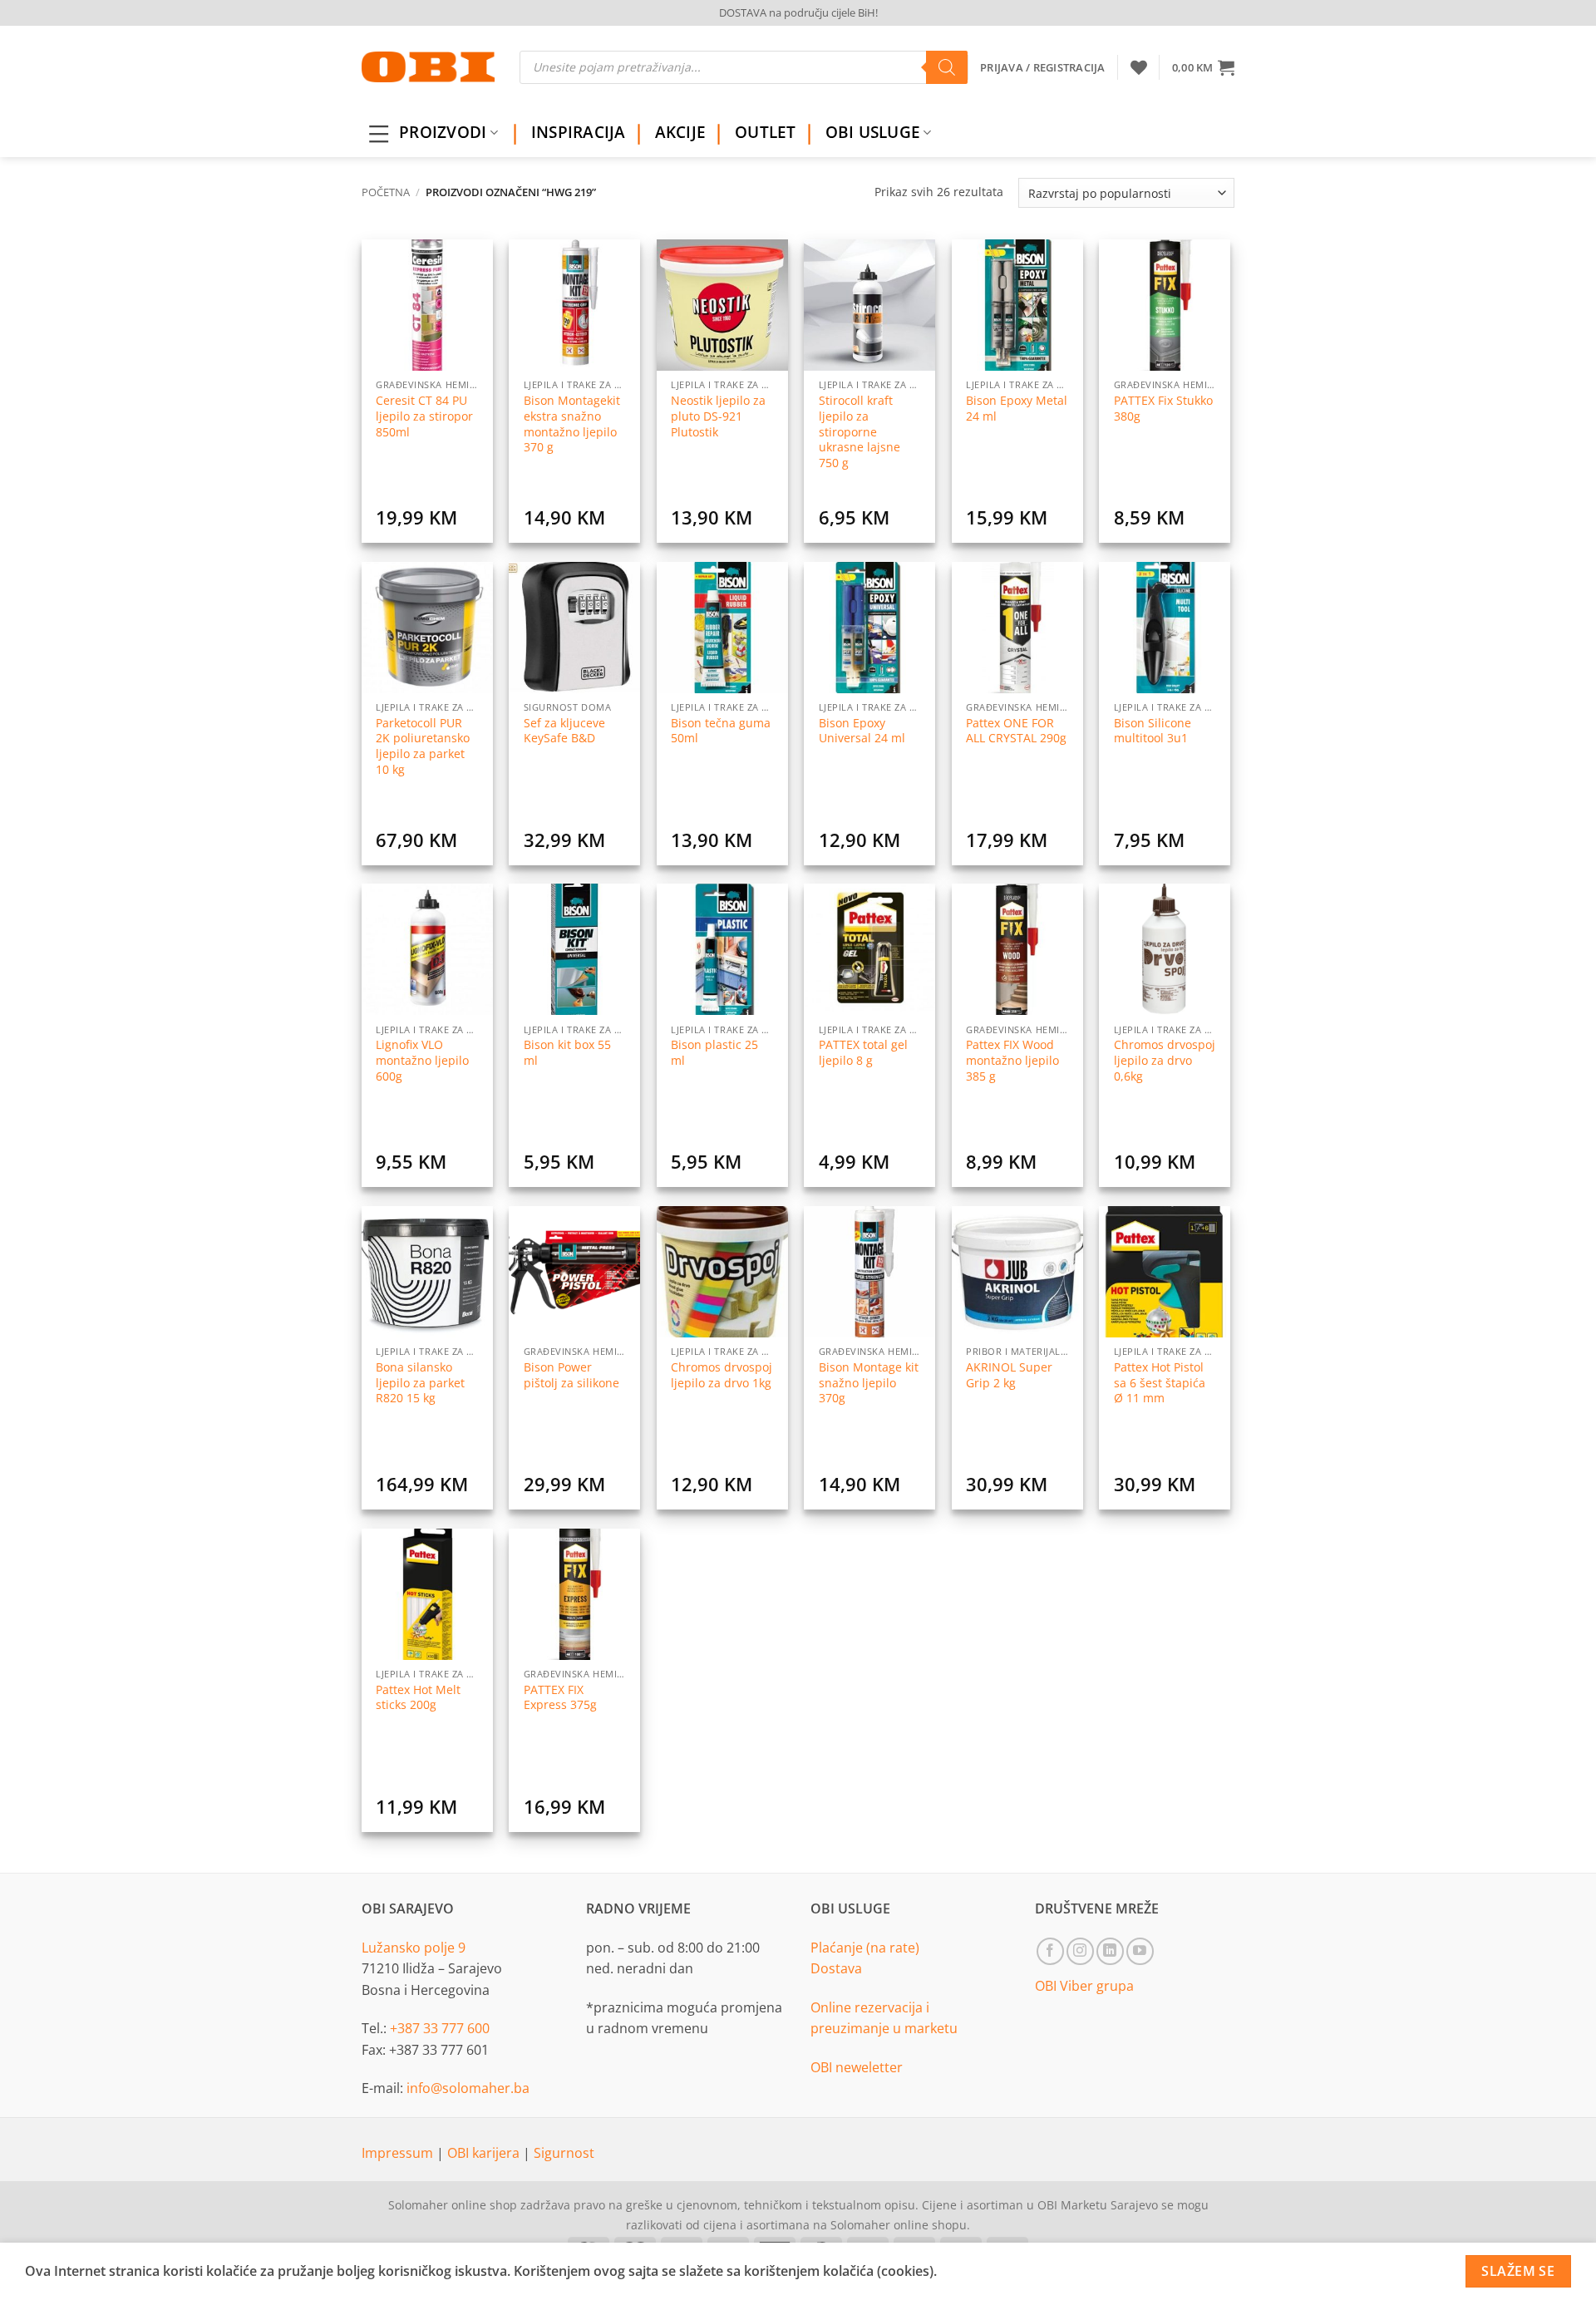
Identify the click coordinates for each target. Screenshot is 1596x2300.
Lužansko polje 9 (414, 1948)
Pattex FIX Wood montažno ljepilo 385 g (1012, 1060)
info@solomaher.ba (468, 2088)
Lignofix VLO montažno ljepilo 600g (422, 1060)
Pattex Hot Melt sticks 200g (418, 1698)
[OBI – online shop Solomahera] (428, 67)
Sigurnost (564, 2153)
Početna (386, 192)
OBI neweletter (857, 2067)
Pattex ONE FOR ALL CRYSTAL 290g (1016, 731)
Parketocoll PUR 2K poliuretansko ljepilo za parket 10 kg (423, 746)
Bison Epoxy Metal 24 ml (1017, 409)
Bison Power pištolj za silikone (571, 1375)
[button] (1203, 67)
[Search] (947, 67)
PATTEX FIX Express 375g (560, 1698)
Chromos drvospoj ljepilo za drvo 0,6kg (1165, 1060)
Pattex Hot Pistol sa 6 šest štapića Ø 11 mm (1160, 1383)
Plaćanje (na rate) (865, 1948)
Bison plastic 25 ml (714, 1053)
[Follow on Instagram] (1080, 1951)
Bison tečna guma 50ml (721, 731)
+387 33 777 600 (440, 2028)
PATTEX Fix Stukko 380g (1163, 409)
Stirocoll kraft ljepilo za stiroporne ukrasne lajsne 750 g (860, 432)
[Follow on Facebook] (1050, 1951)
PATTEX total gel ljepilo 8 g (863, 1053)
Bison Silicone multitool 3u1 (1153, 731)
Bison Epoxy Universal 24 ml (862, 731)
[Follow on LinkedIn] (1110, 1951)
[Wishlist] (1139, 67)
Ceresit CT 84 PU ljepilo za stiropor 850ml (424, 416)
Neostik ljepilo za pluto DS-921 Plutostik (718, 416)
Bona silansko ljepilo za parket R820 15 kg (420, 1383)
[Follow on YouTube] (1140, 1951)
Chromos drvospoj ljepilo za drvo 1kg (722, 1375)
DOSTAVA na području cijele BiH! (798, 12)
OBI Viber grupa (1084, 1986)
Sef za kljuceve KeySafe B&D (564, 731)
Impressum (399, 2153)
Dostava (836, 1968)
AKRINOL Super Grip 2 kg (1009, 1375)
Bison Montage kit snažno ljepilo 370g (869, 1383)
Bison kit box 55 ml (567, 1053)
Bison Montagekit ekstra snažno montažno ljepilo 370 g (572, 424)
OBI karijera (485, 2153)
